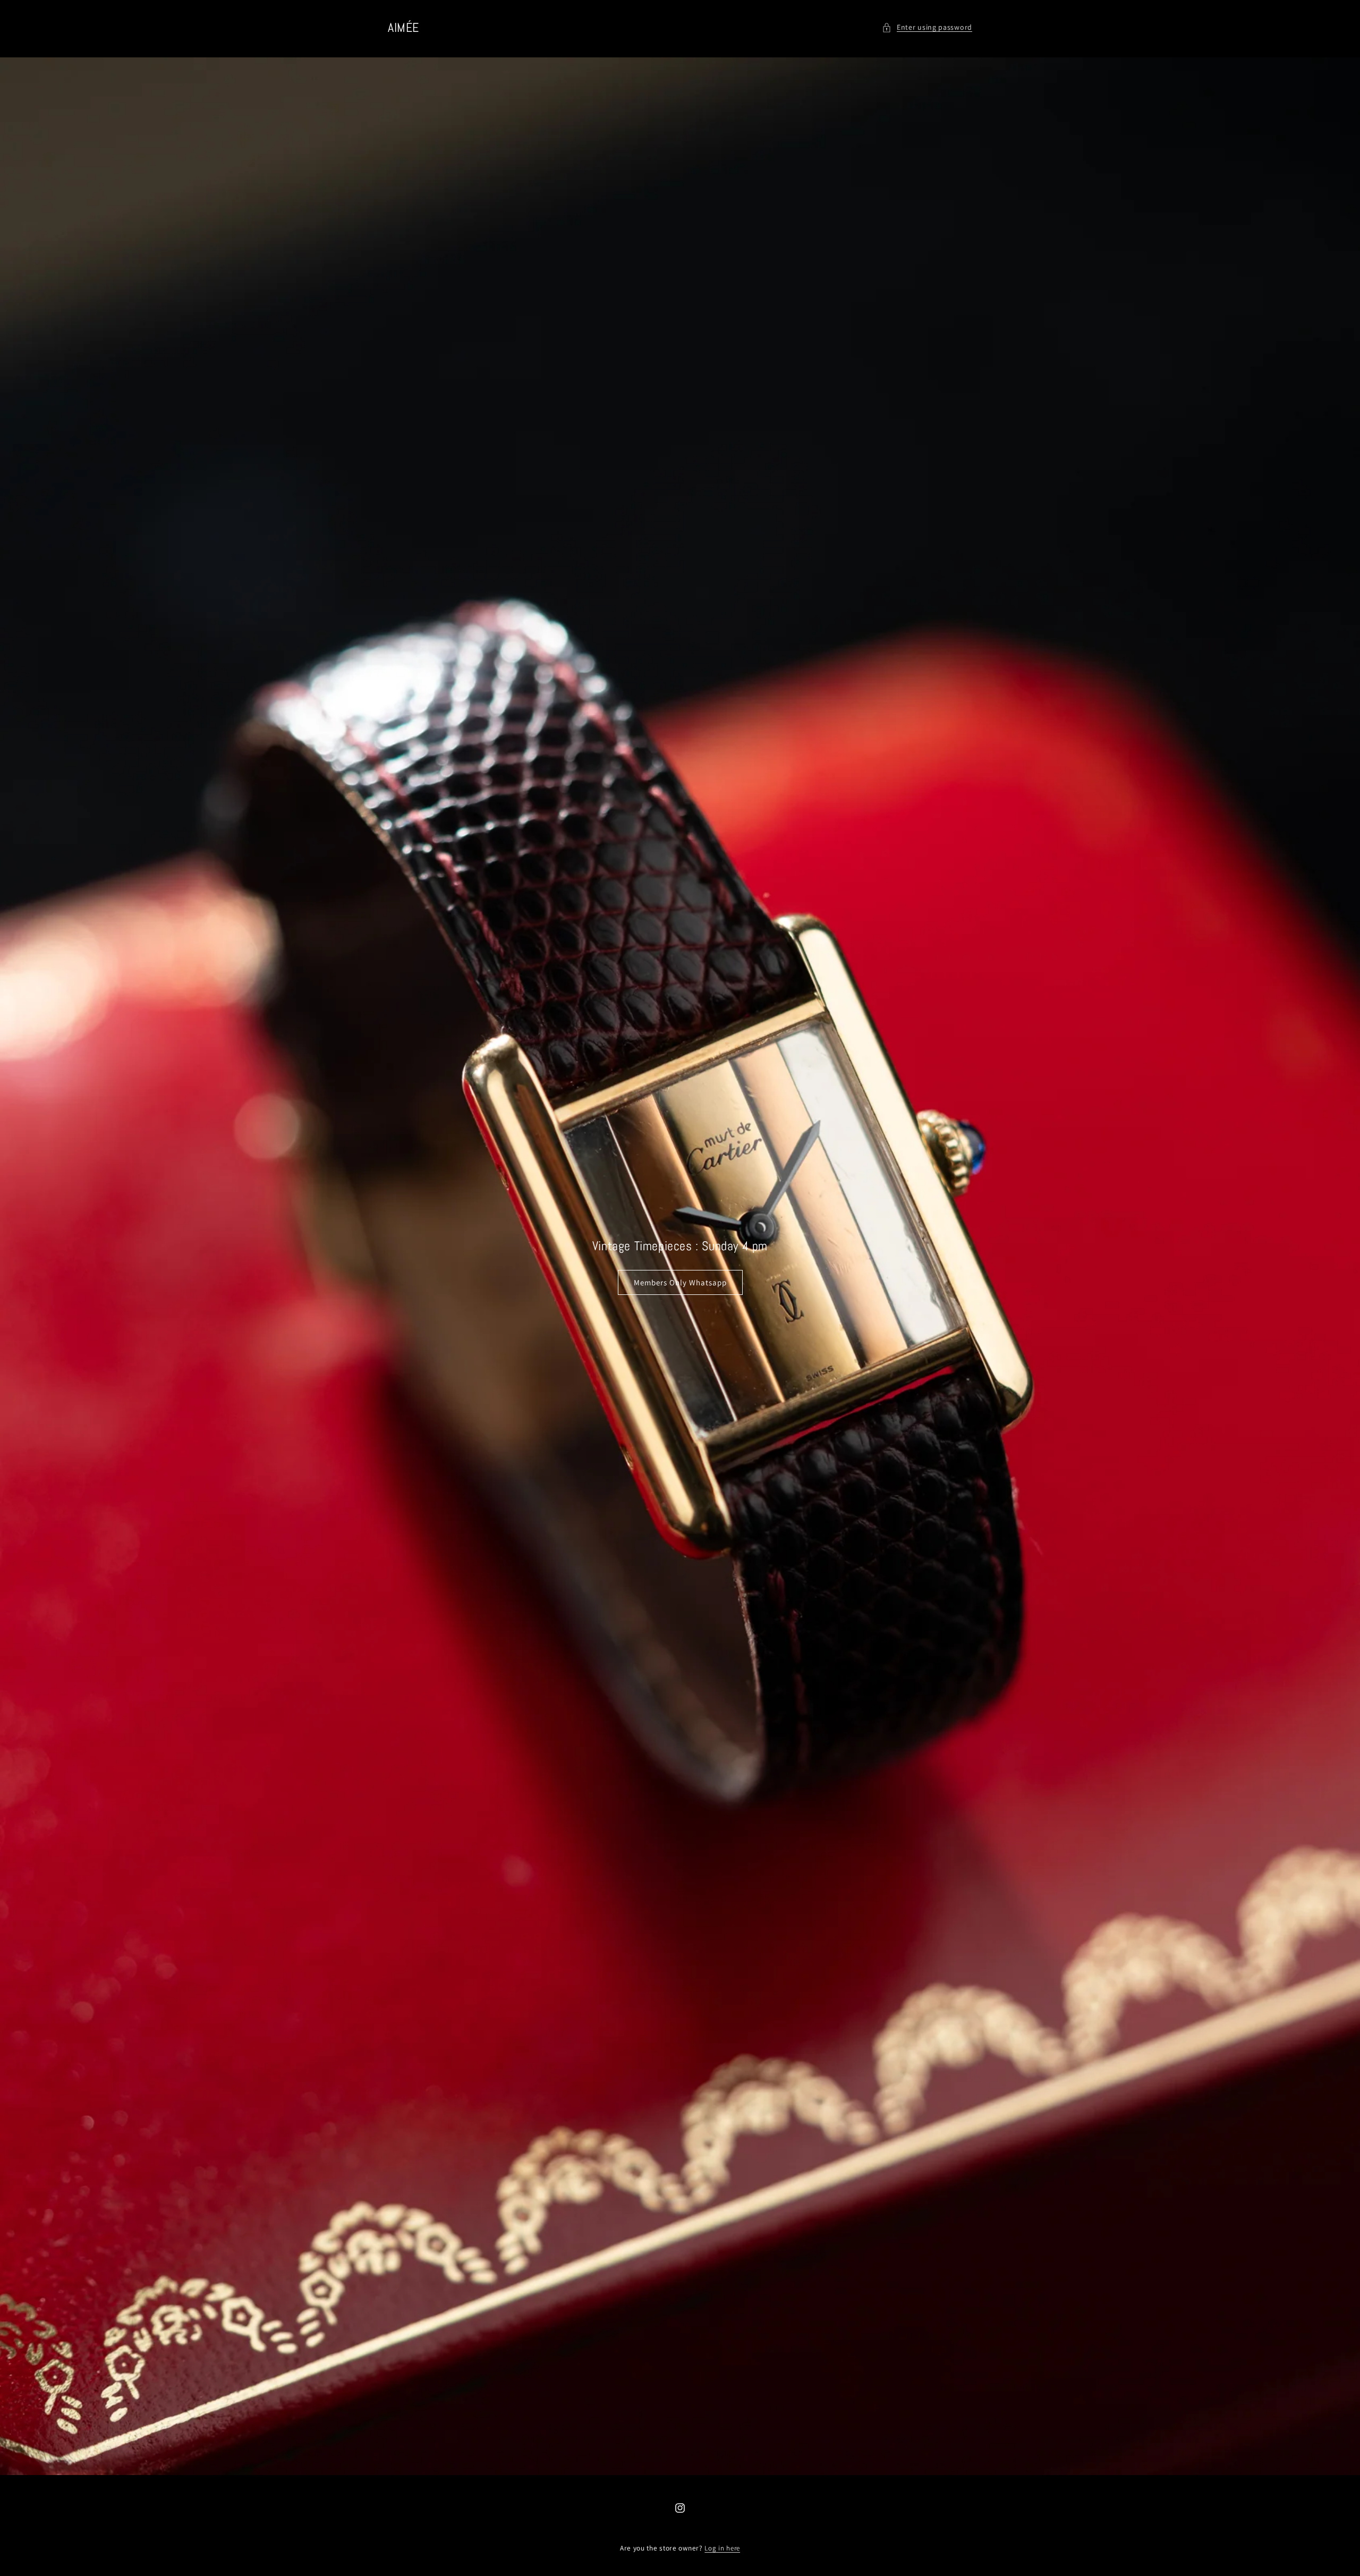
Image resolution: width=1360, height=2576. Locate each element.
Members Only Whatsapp (680, 1282)
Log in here (722, 2548)
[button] (927, 27)
